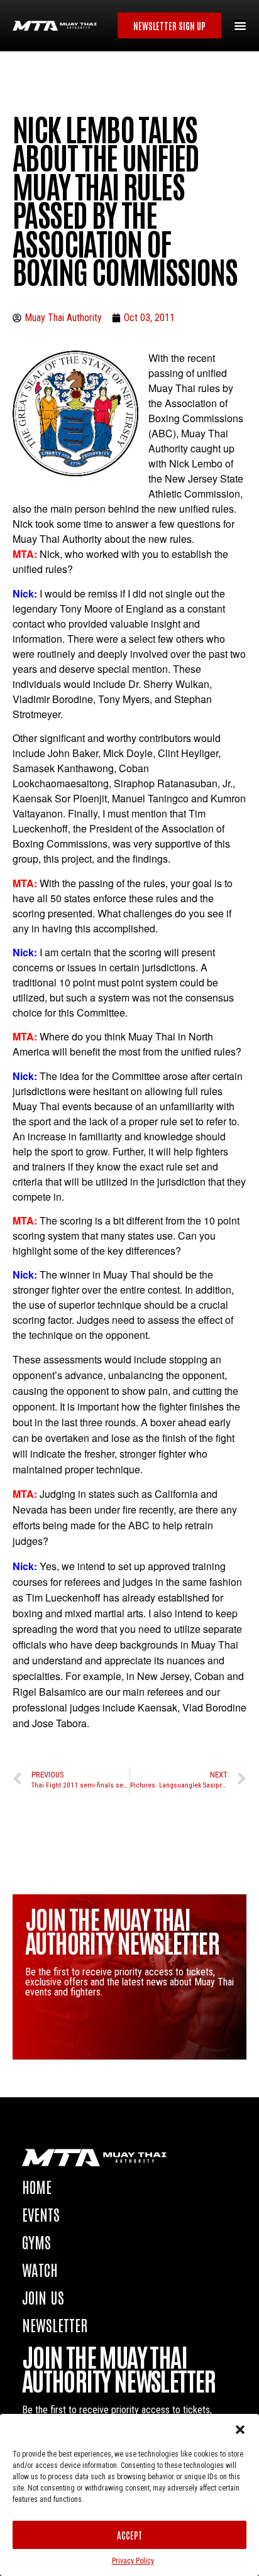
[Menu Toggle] (240, 26)
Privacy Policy (133, 2561)
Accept (129, 2535)
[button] (240, 2430)
